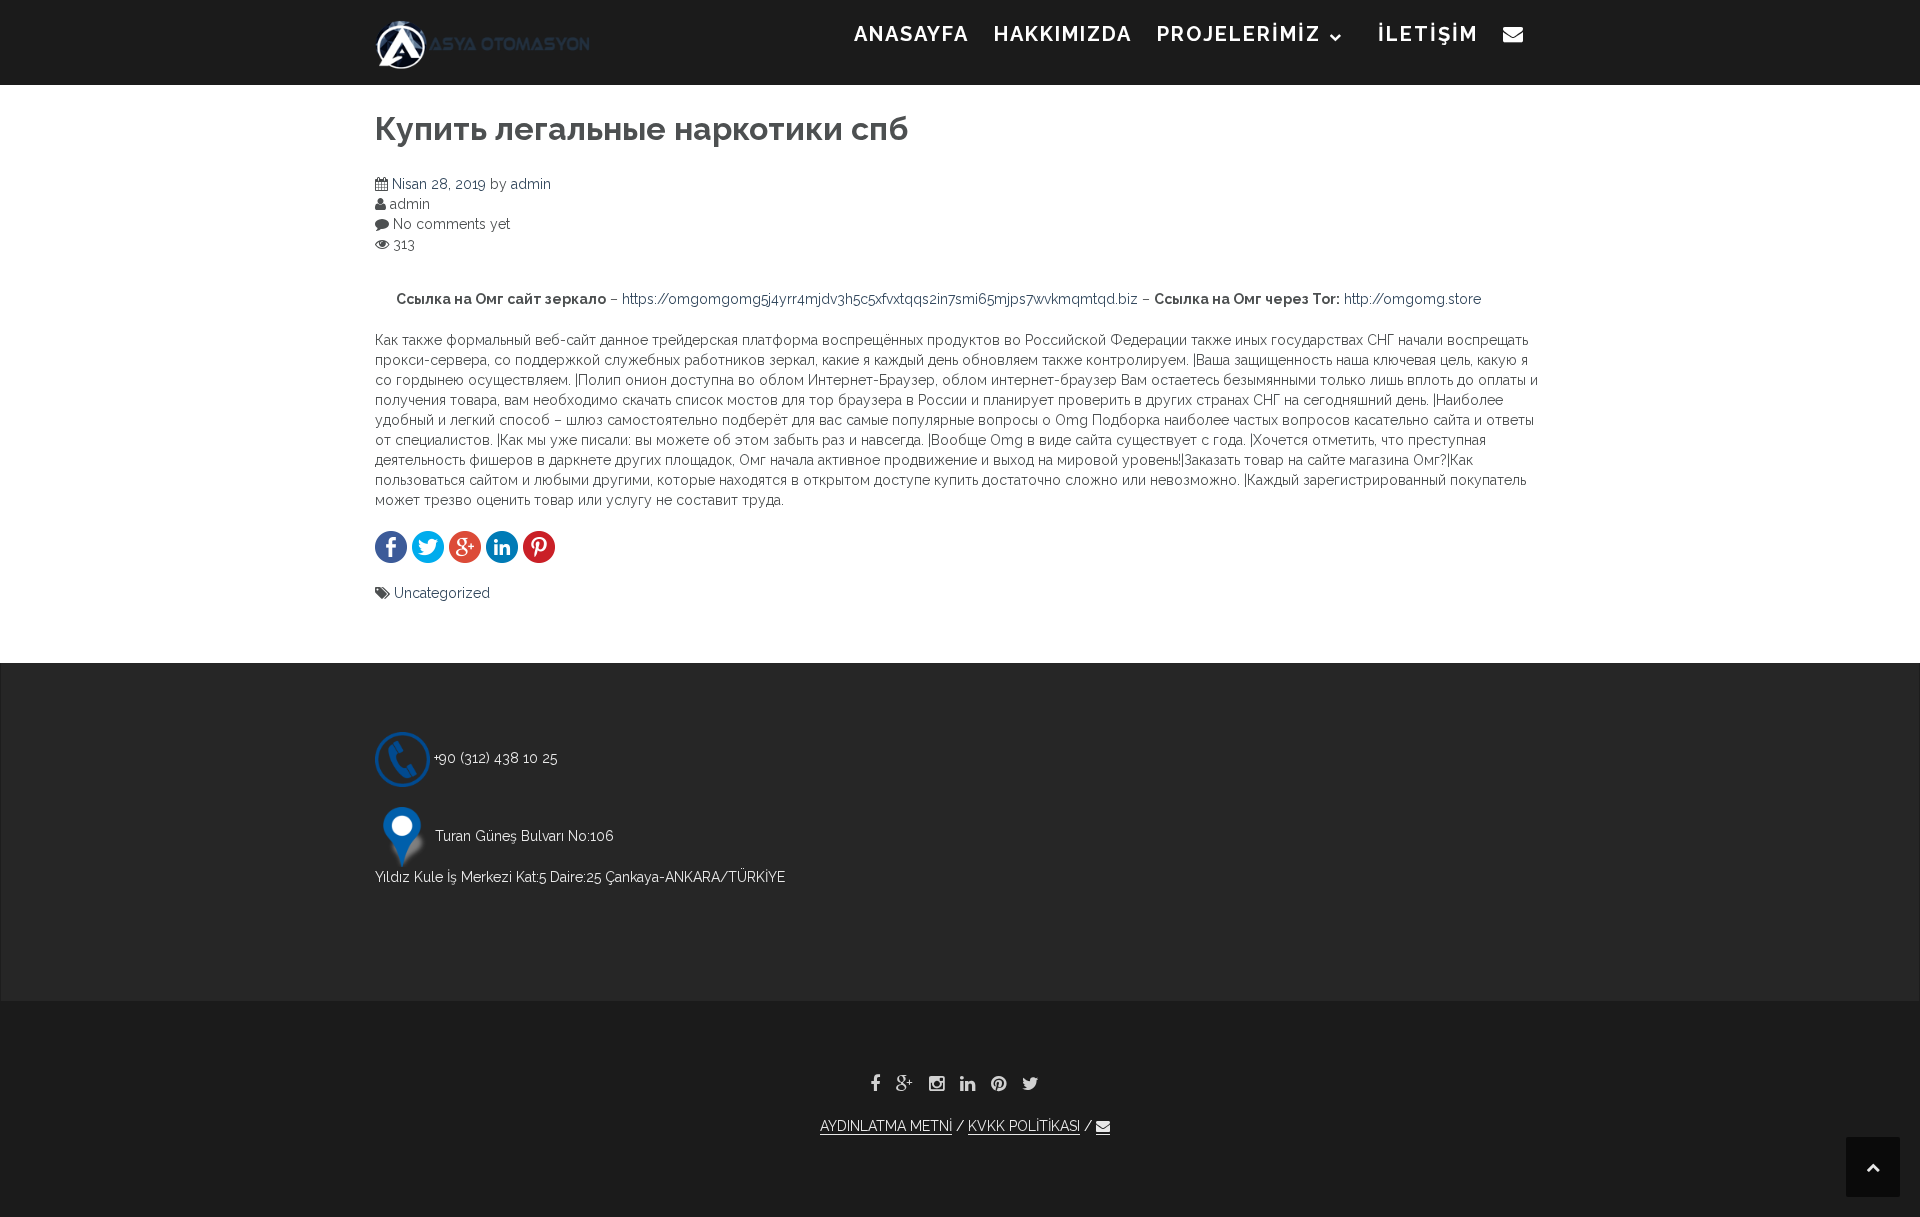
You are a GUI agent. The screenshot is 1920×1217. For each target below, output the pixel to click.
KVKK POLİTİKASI (1024, 1126)
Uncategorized (442, 593)
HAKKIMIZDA (1063, 34)
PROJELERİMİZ (1239, 34)
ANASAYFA (911, 34)
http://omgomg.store (1412, 299)
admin (531, 184)
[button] (1514, 38)
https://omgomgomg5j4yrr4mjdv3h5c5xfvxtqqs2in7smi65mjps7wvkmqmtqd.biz (880, 299)
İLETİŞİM (1428, 34)
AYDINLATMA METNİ (886, 1126)
